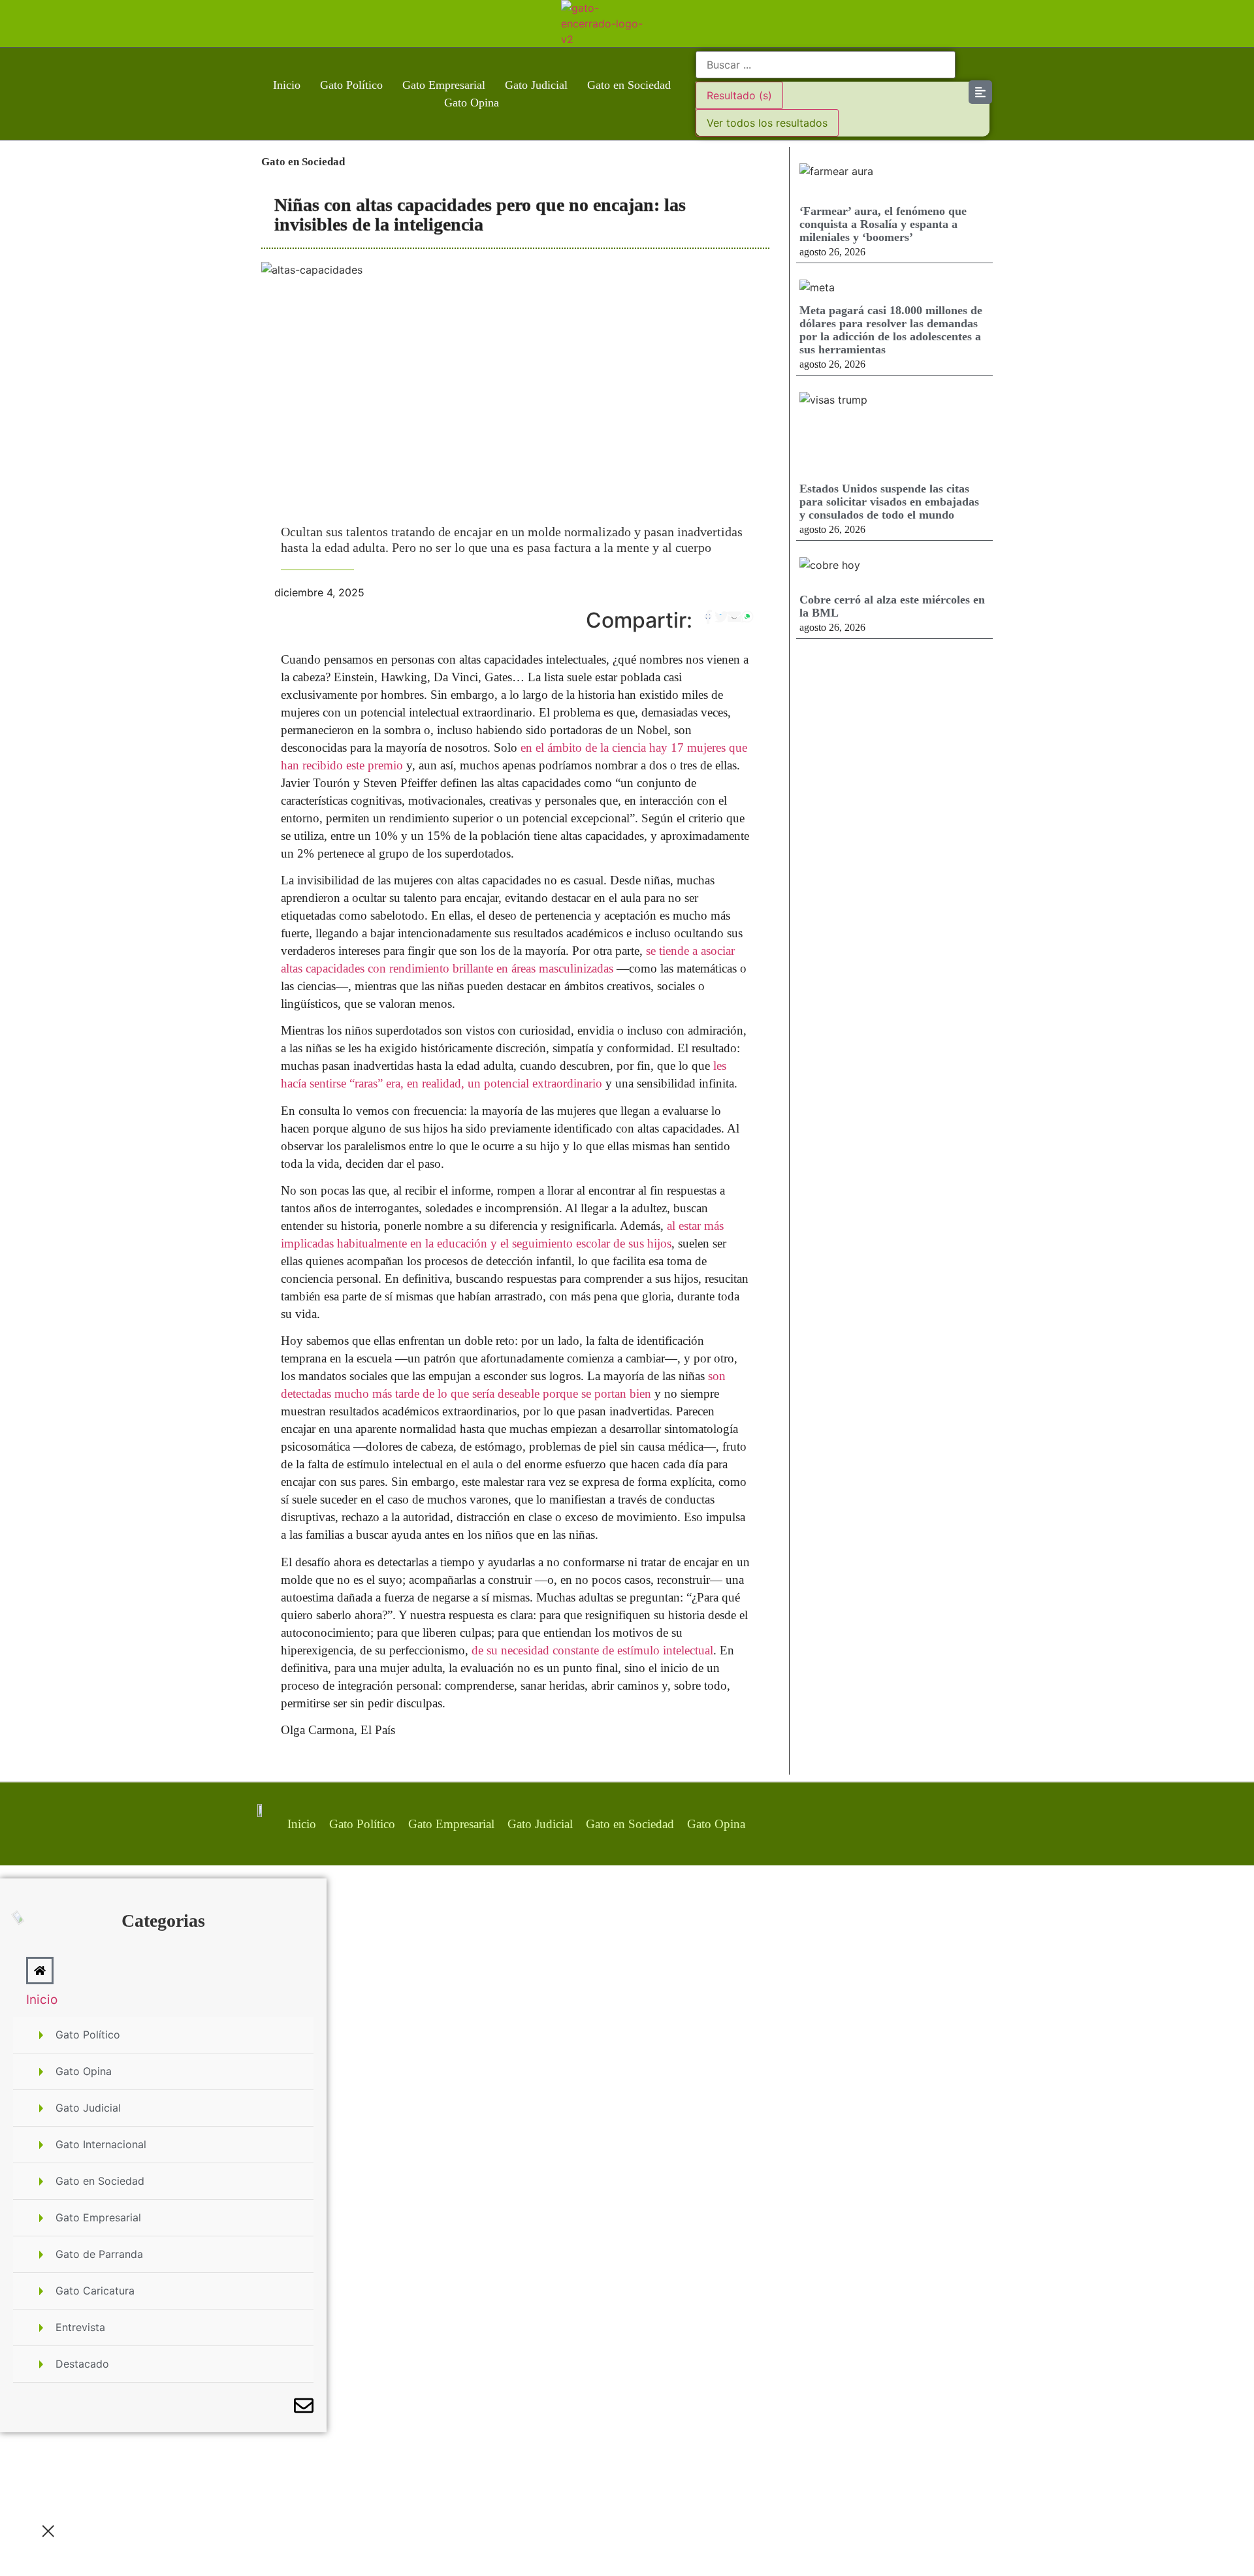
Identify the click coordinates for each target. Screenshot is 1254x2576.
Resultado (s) (739, 95)
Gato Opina (472, 103)
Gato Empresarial (444, 85)
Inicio (287, 85)
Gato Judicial (536, 85)
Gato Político (351, 85)
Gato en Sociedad (629, 85)
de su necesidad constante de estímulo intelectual (592, 1650)
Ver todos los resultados (767, 123)
